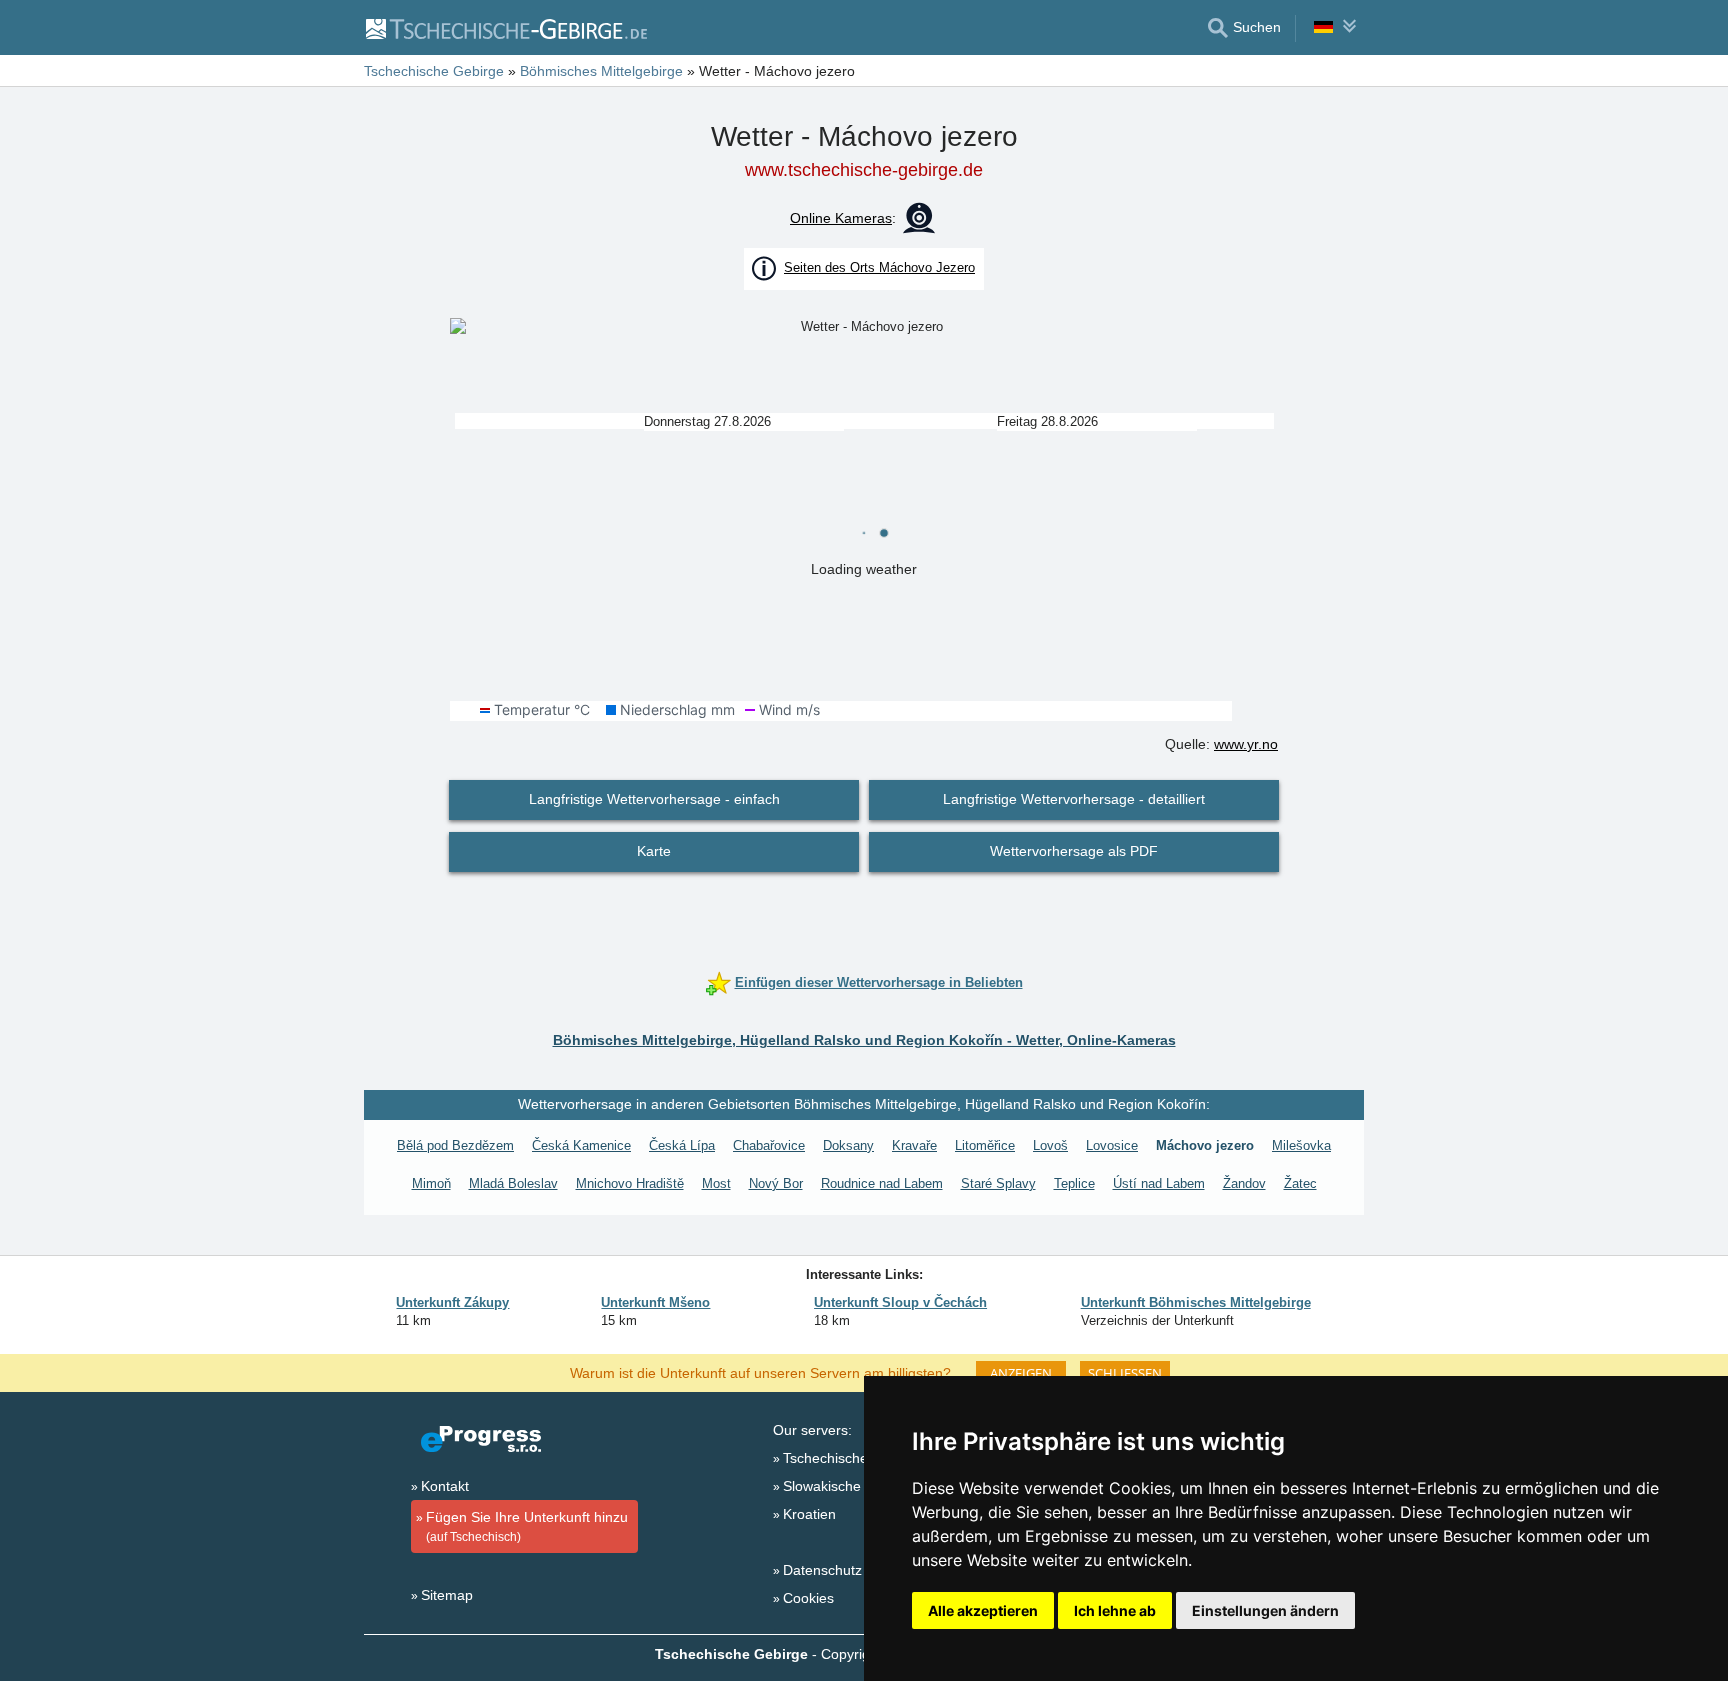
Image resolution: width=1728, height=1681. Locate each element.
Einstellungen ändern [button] (1265, 1610)
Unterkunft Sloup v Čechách (900, 1302)
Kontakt (445, 1486)
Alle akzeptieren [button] (983, 1610)
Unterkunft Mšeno (655, 1302)
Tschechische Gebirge (853, 1458)
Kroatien (809, 1514)
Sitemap (447, 1595)
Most (716, 1183)
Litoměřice (985, 1145)
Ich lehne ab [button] (1115, 1610)
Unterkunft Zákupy (452, 1302)
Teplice (1074, 1183)
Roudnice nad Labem (882, 1183)
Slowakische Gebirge (849, 1486)
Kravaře (914, 1145)
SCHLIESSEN (1125, 1373)
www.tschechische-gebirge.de (864, 170)
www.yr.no (1246, 744)
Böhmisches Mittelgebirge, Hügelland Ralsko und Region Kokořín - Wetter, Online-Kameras (864, 1040)
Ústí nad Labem (1159, 1183)
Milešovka (1301, 1145)
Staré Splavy (998, 1183)
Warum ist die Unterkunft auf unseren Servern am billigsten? (760, 1372)
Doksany (848, 1145)
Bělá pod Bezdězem (455, 1145)
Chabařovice (769, 1145)
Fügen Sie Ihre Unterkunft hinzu (527, 1526)
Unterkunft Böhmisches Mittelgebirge (1196, 1302)
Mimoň (431, 1183)
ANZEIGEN (1021, 1373)
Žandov (1244, 1183)
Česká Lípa (682, 1145)
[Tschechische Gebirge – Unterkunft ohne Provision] (505, 28)
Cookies (808, 1598)
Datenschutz (822, 1570)
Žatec (1300, 1183)
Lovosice (1112, 1145)
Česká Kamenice (581, 1145)
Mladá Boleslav (513, 1183)
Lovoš (1050, 1145)
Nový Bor (776, 1183)
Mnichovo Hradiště (630, 1183)
